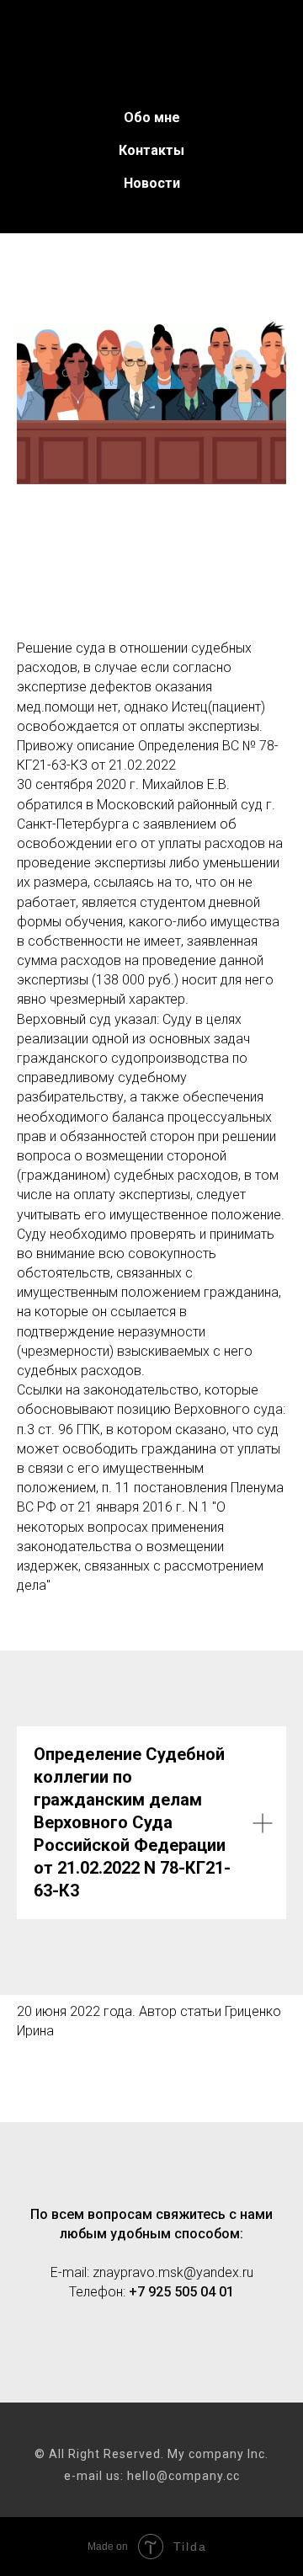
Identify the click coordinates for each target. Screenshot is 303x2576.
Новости (152, 183)
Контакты (151, 150)
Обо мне (152, 117)
